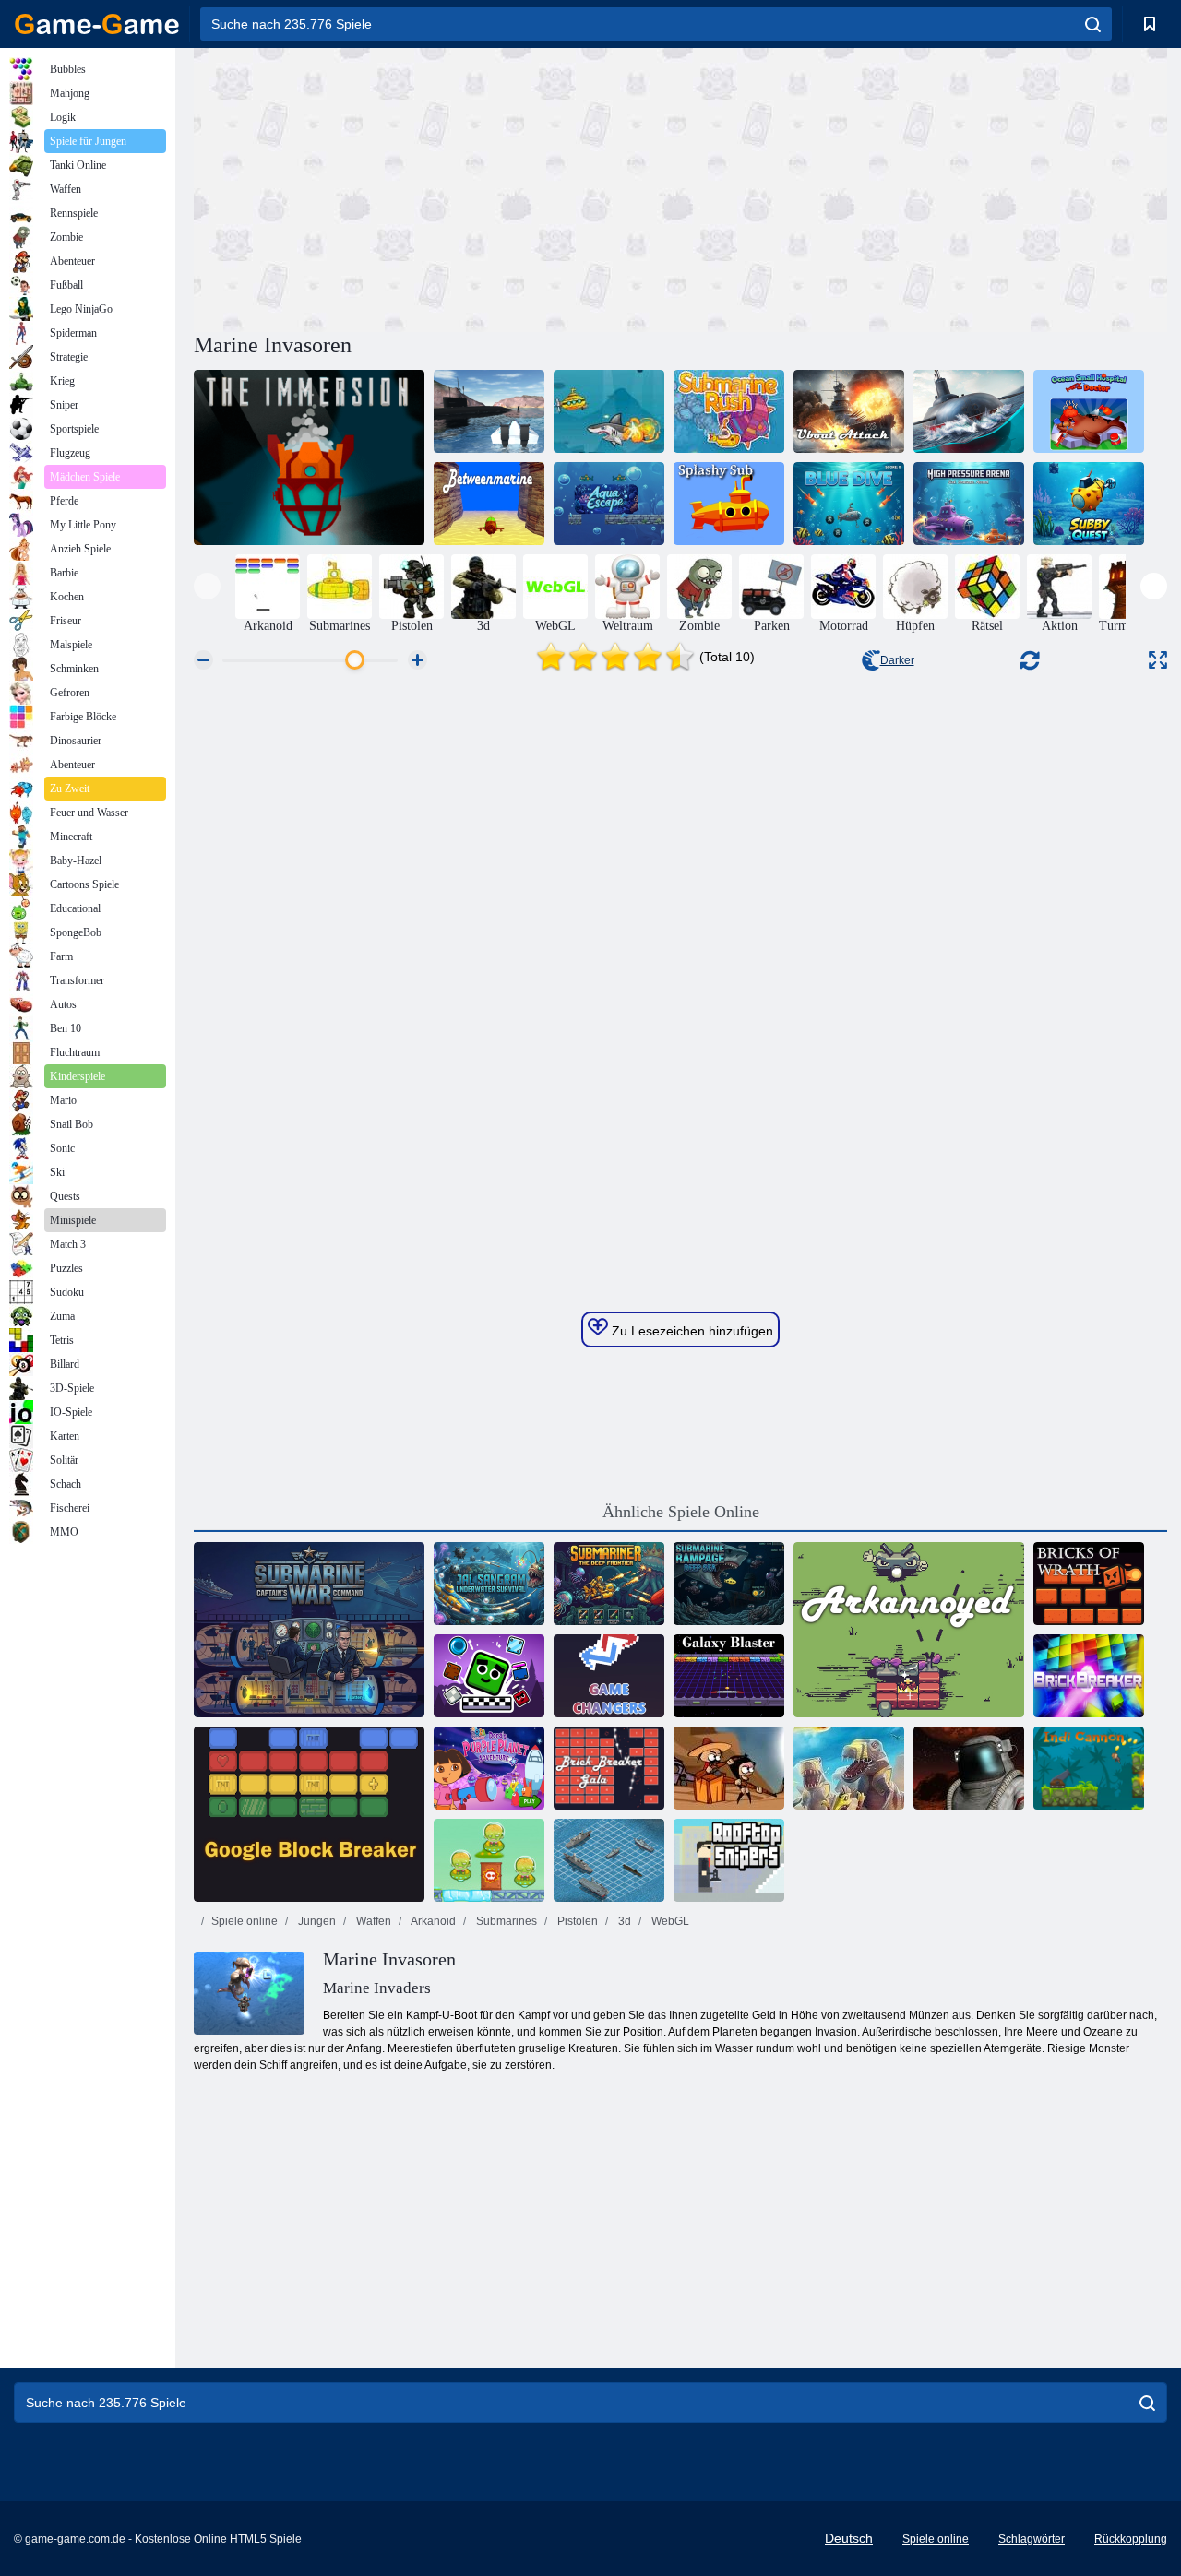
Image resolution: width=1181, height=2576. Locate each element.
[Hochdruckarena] (969, 504)
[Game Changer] (609, 1676)
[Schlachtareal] (969, 1768)
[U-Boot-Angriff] (849, 411)
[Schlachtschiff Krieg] (609, 1860)
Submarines (505, 1921)
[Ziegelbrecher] (1089, 1676)
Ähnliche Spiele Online (681, 1512)
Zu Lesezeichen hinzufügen (691, 1331)
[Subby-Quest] (1089, 504)
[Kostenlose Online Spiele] (97, 24)
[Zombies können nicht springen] (729, 1768)
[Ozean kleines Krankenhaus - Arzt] (1089, 411)
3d (623, 1921)
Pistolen (576, 1921)
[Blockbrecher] (489, 1676)
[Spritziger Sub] (729, 504)
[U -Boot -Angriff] (969, 411)
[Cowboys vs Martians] (489, 1860)
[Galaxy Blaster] (729, 1676)
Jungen (316, 1921)
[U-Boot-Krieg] (309, 1630)
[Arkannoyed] (909, 1630)
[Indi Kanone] (1089, 1768)
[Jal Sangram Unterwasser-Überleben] (489, 1584)
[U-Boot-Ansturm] (729, 411)
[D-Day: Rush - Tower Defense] (849, 1768)
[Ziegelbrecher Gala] (609, 1768)
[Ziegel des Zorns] (1089, 1584)
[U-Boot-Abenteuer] (609, 411)
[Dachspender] (729, 1860)
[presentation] (207, 586)
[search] (1093, 24)
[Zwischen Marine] (489, 504)
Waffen (372, 1921)
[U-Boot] (609, 1584)
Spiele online (245, 1921)
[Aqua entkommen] (609, 504)
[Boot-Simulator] (489, 411)
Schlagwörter (1032, 2539)
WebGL (669, 1921)
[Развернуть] (1158, 660)
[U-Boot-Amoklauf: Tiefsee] (729, 1584)
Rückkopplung (1131, 2539)
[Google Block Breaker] (309, 1814)
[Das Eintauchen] (309, 457)
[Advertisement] (437, 187)
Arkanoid (432, 1921)
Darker (897, 660)
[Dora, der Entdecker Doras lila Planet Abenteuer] (489, 1768)
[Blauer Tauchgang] (849, 504)
